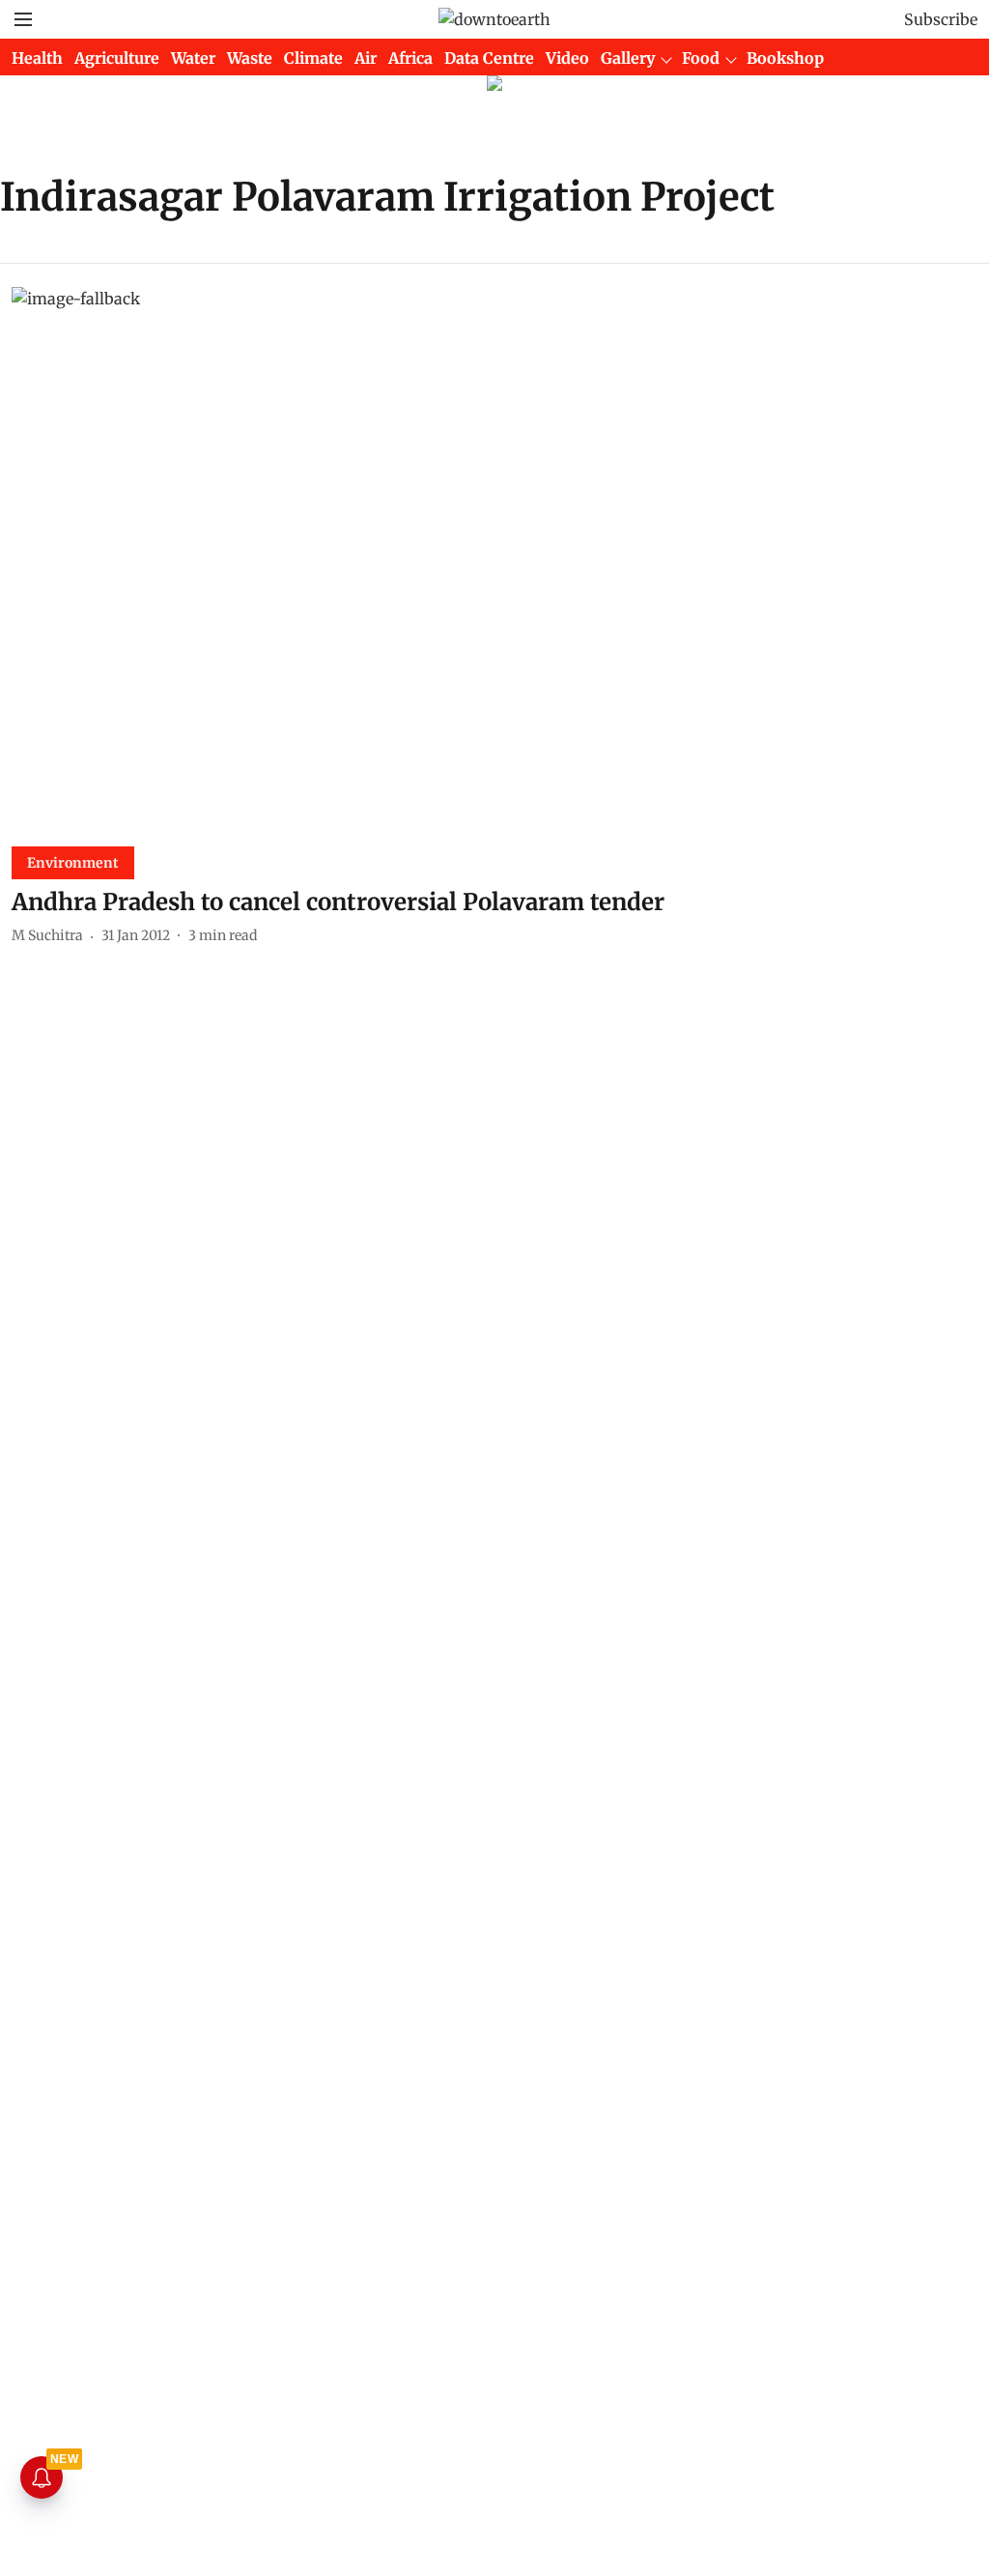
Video (567, 58)
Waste (250, 58)
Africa (410, 58)
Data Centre (489, 58)
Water (193, 58)
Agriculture (117, 58)
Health (37, 58)
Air (366, 58)
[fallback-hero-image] (494, 559)
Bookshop (785, 58)
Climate (313, 58)
